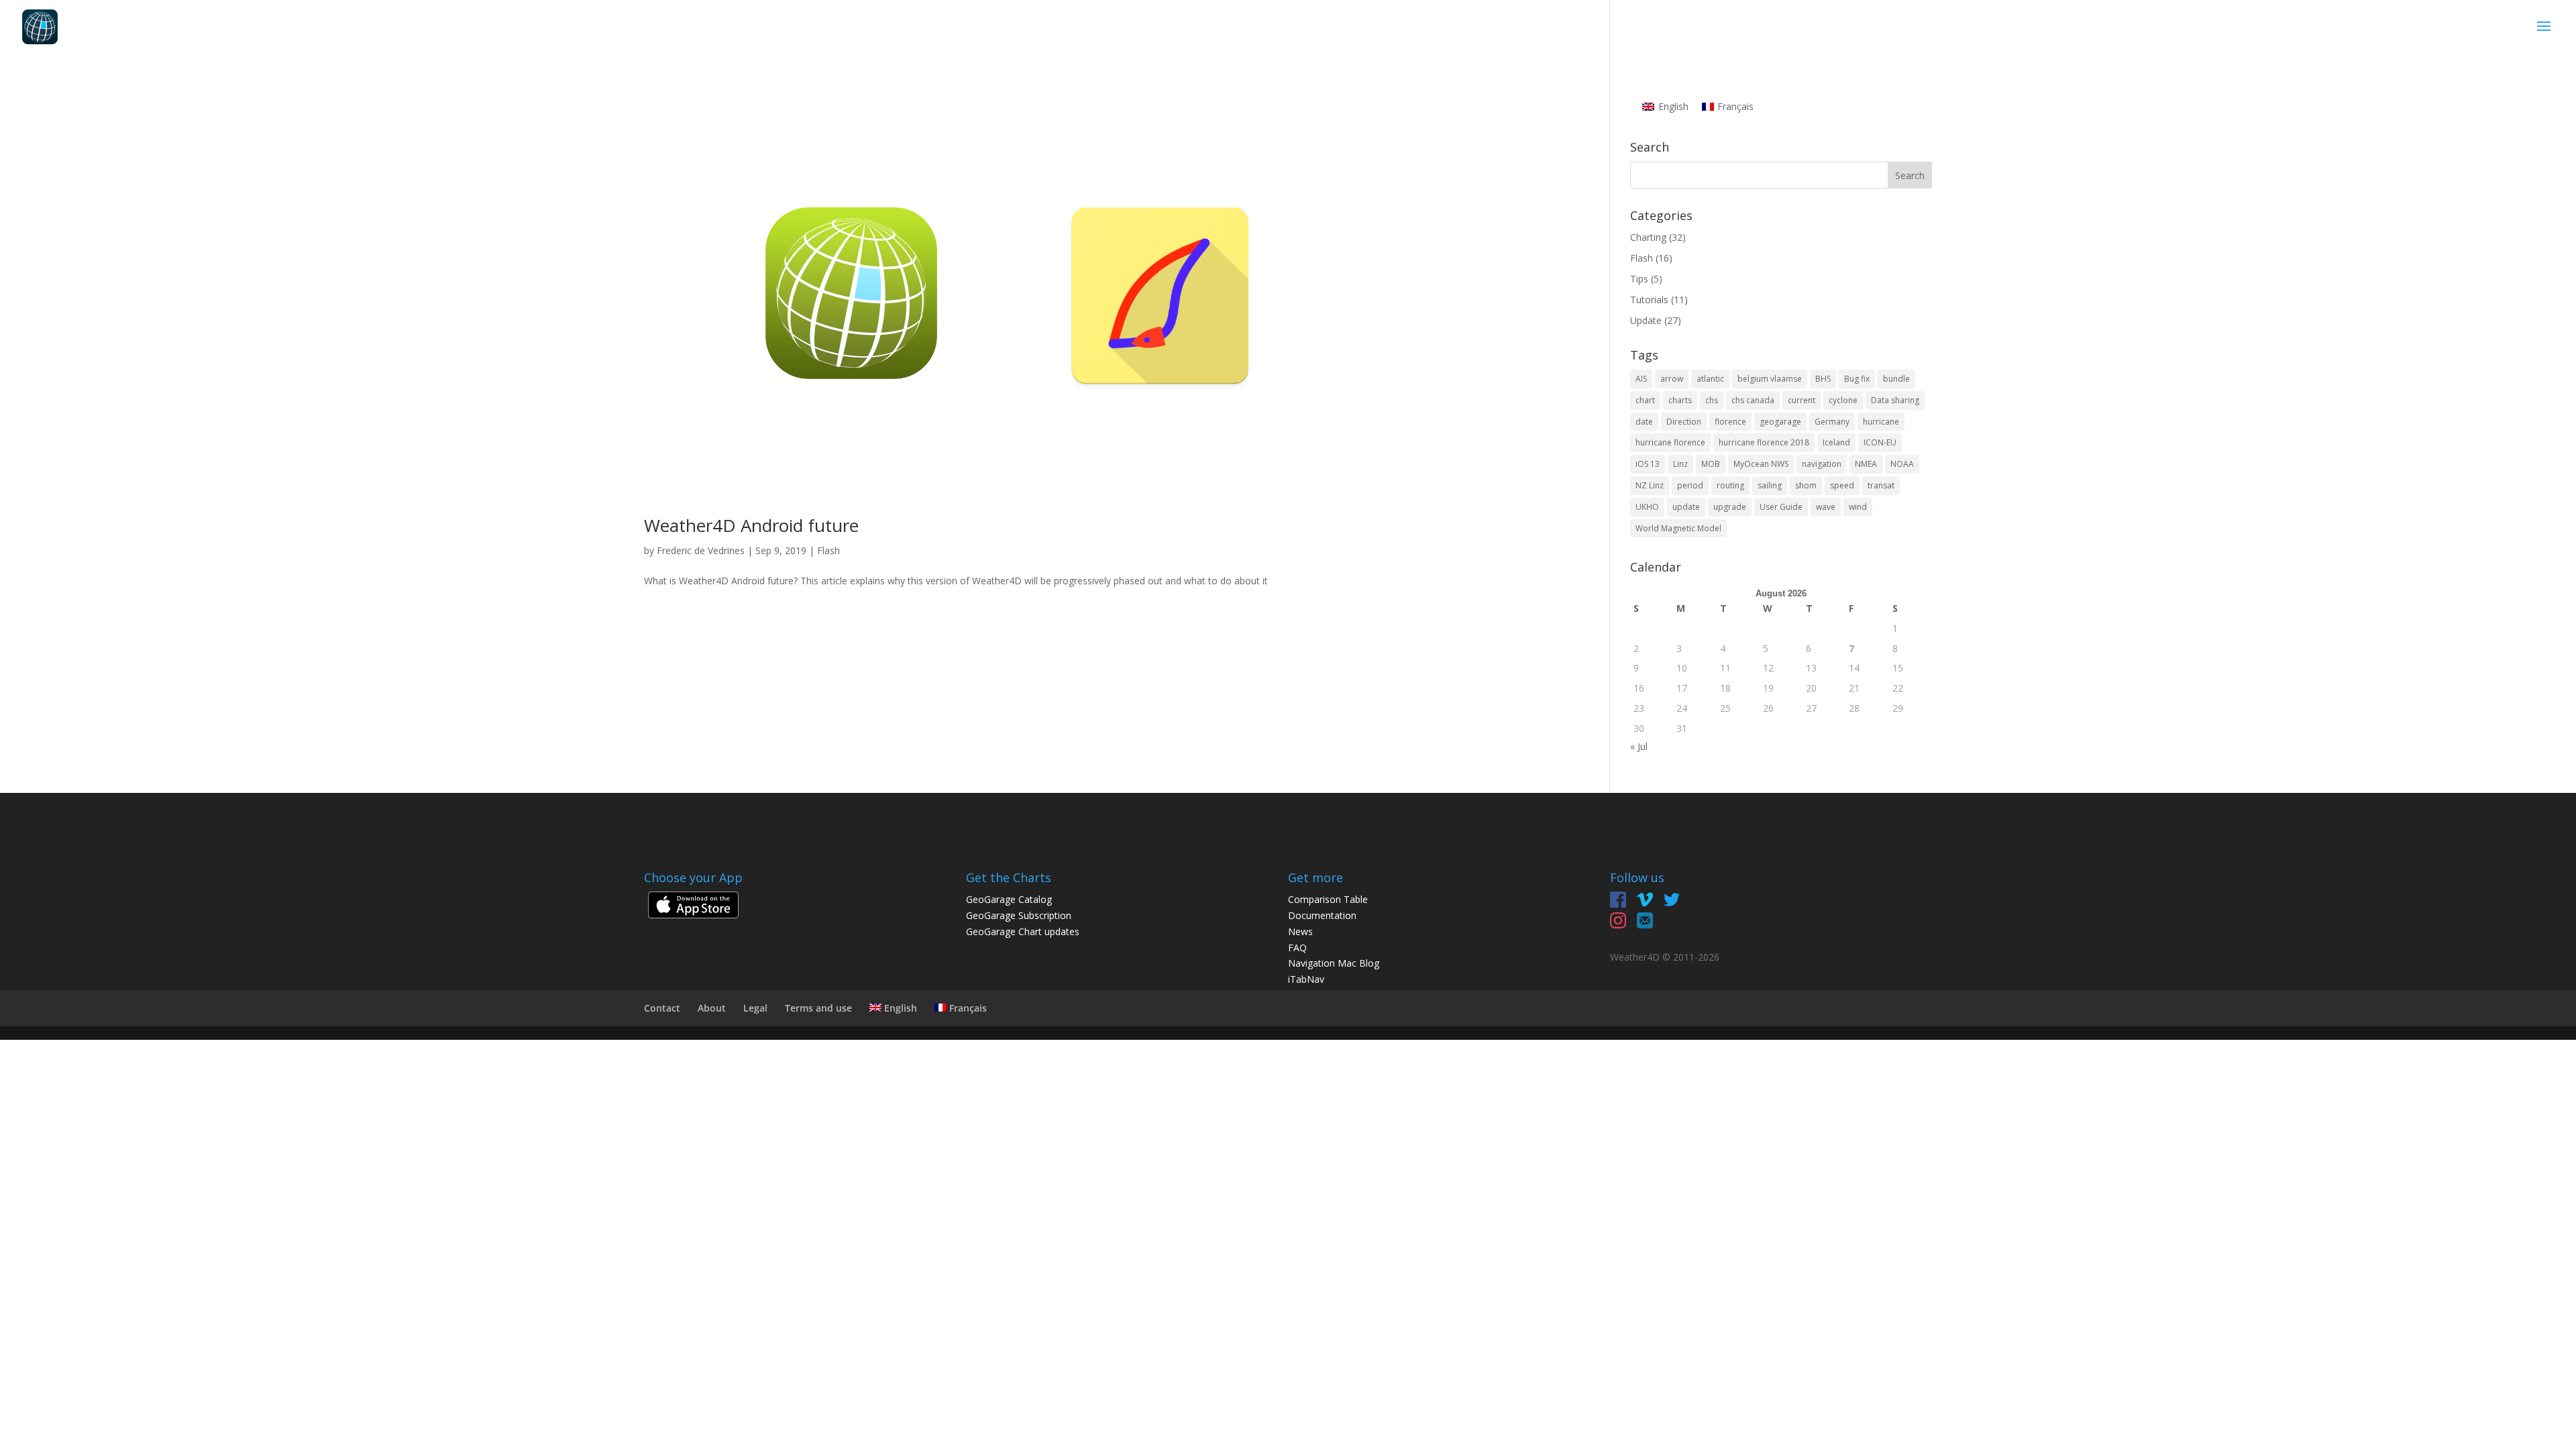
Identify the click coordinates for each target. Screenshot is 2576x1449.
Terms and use (818, 1008)
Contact (662, 1008)
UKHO (1647, 507)
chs (1712, 400)
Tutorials (1649, 300)
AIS (1641, 379)
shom (1806, 485)
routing (1730, 485)
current (1802, 400)
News (1300, 931)
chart (1645, 400)
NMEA (1866, 464)
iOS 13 (1648, 464)
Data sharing (1895, 400)
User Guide (1781, 507)
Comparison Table (1328, 899)
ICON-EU (1880, 442)
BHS (1823, 379)
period (1690, 485)
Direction (1684, 422)
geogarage (1780, 422)
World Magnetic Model (1678, 528)
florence (1730, 422)
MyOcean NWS (1761, 464)
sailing (1770, 485)
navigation (1822, 464)
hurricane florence (1670, 442)
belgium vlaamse (1770, 379)
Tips (1639, 279)
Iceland (1836, 442)
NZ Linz (1650, 485)
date (1644, 422)
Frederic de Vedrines (701, 550)
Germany (1832, 422)
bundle (1896, 379)
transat (1881, 485)
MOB (1711, 464)
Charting (1648, 237)
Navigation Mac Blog (1334, 963)
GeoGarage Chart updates (1023, 931)
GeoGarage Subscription (1019, 915)
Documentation (1322, 915)
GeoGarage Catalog (1009, 899)
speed (1842, 485)
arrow (1672, 379)
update (1686, 507)
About (712, 1008)
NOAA (1902, 464)
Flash (828, 550)
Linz (1680, 464)
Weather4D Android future (751, 525)
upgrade (1730, 507)
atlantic (1710, 379)
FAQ (1297, 948)
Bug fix (1857, 379)
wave (1826, 507)
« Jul (1639, 746)
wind (1858, 507)
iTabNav (1306, 979)
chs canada (1753, 400)
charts (1680, 400)
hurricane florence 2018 (1764, 442)
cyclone (1843, 400)
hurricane (1881, 422)
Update (1646, 320)
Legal (755, 1008)
